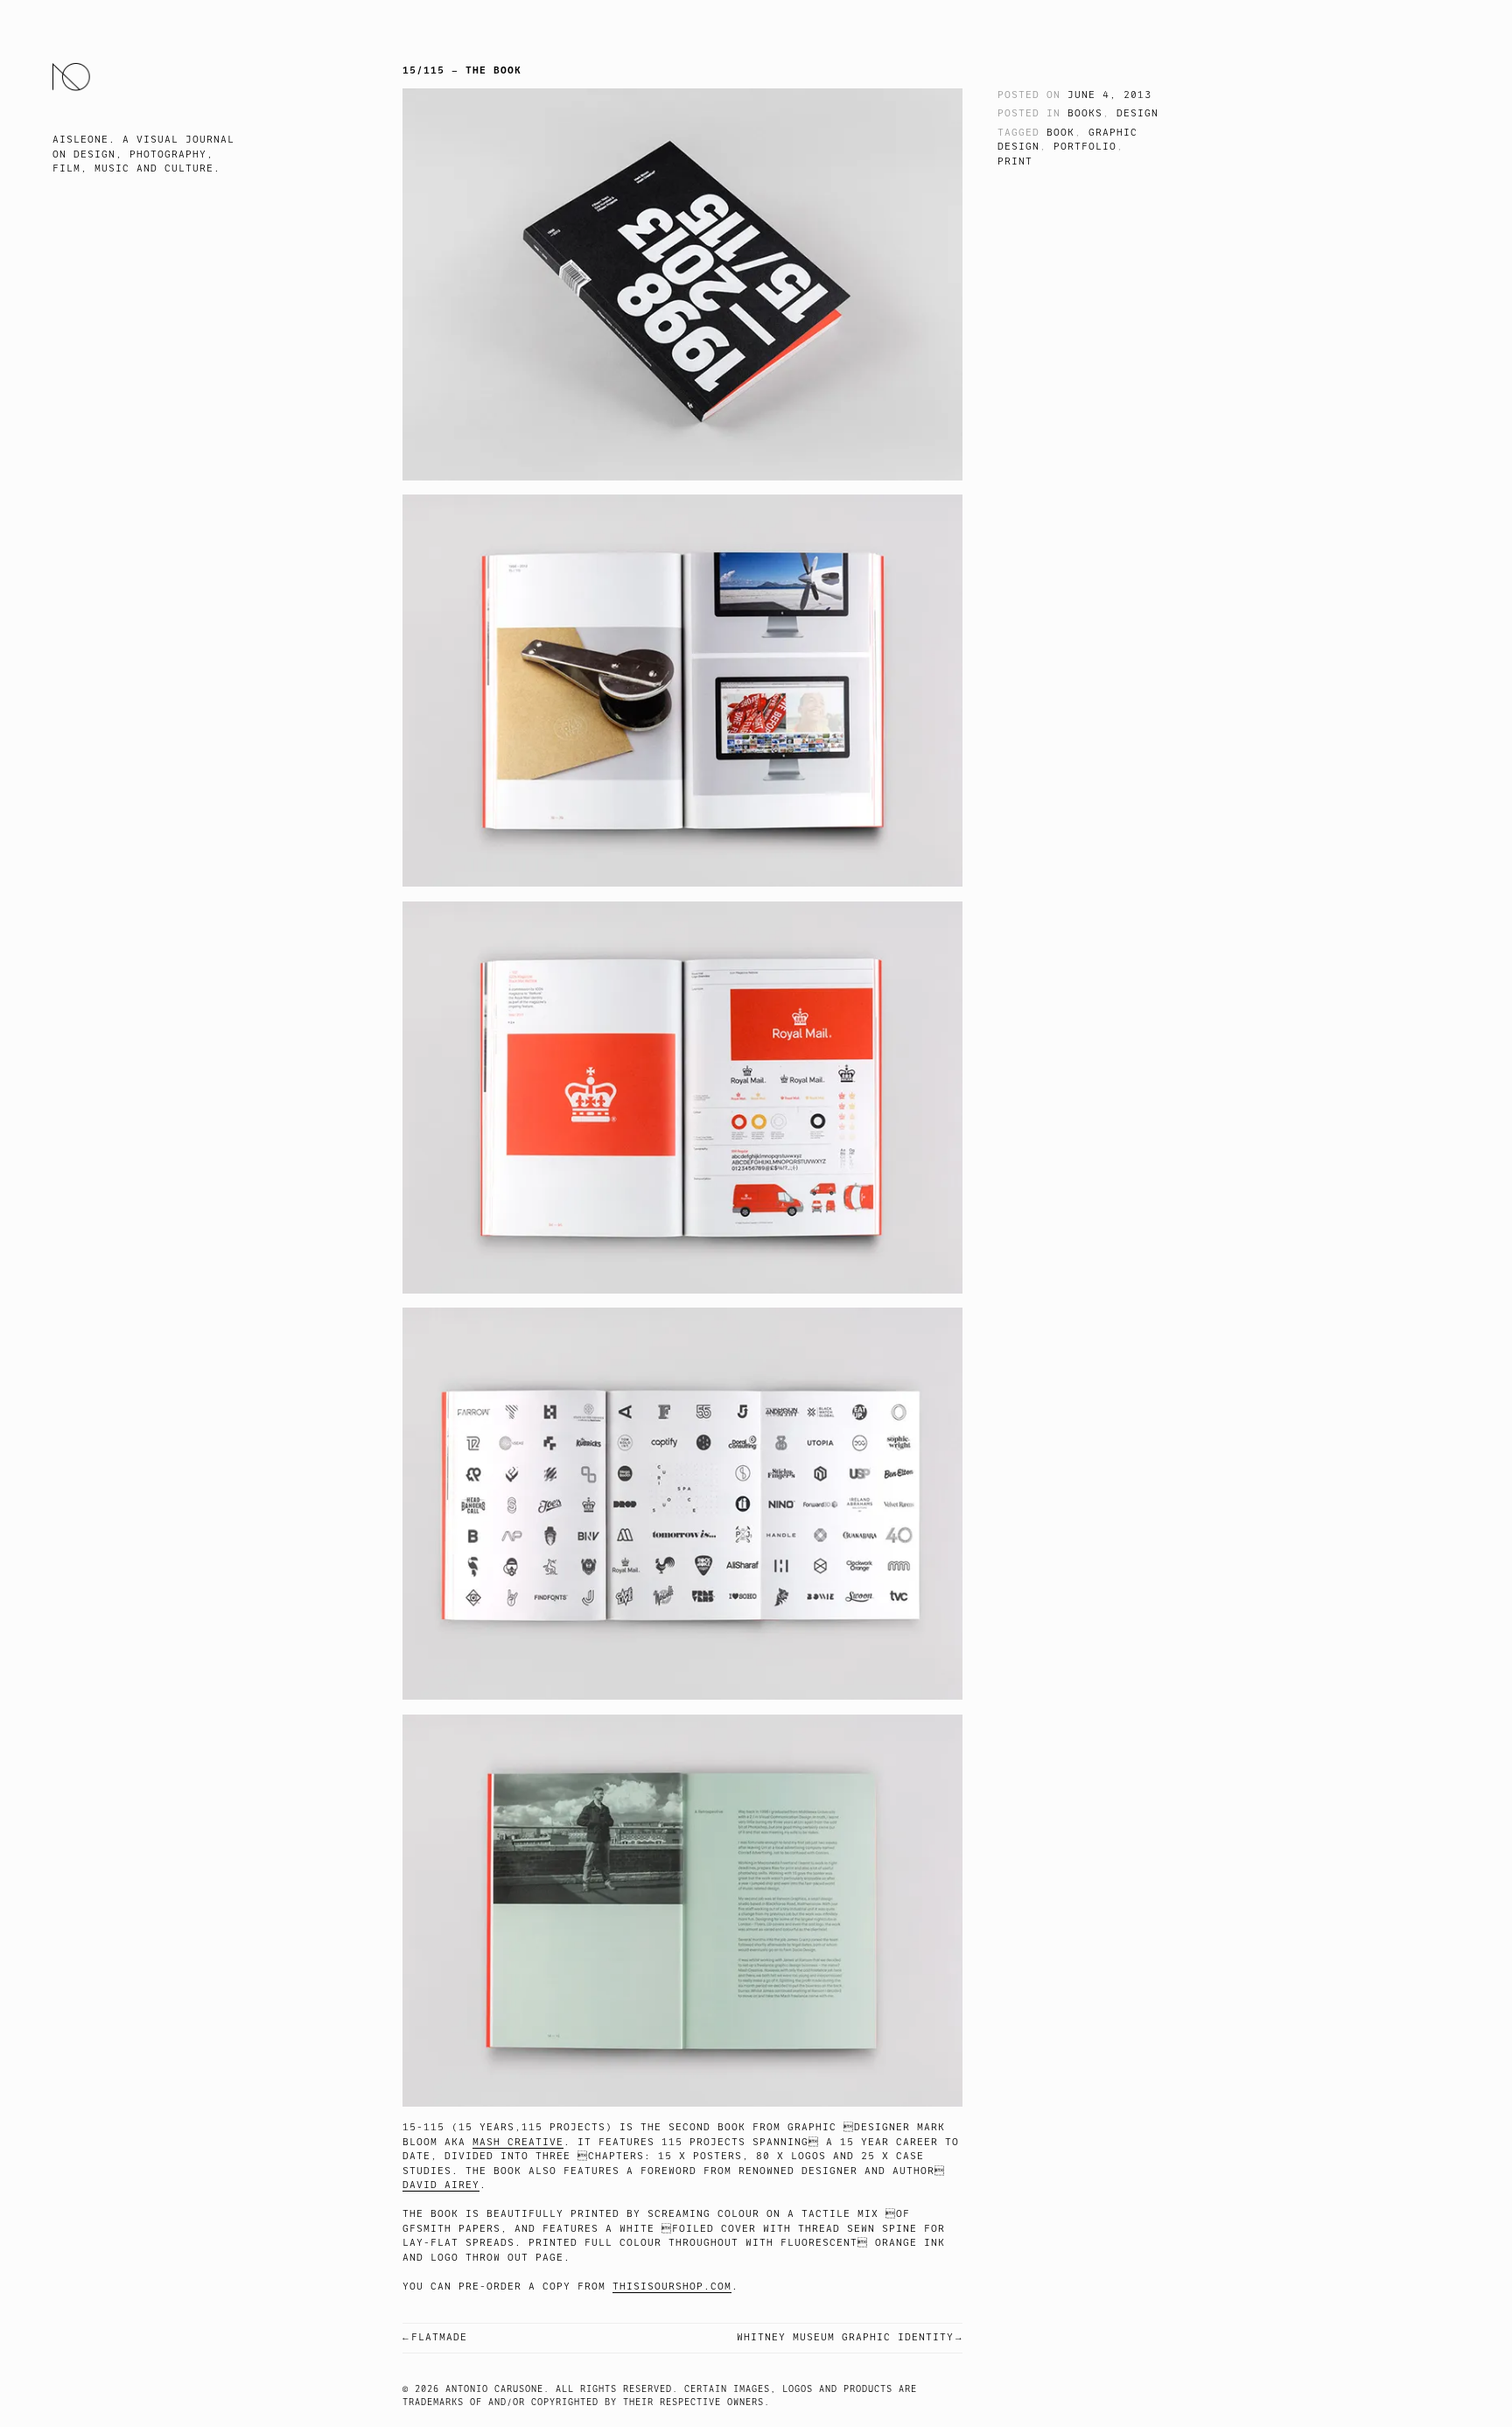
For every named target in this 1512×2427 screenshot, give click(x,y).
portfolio (1085, 147)
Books (1085, 113)
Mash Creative (518, 2142)
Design (1137, 113)
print (1015, 161)
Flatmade (439, 2337)
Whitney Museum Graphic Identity (845, 2337)
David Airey (441, 2185)
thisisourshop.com (672, 2287)
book (1060, 133)
